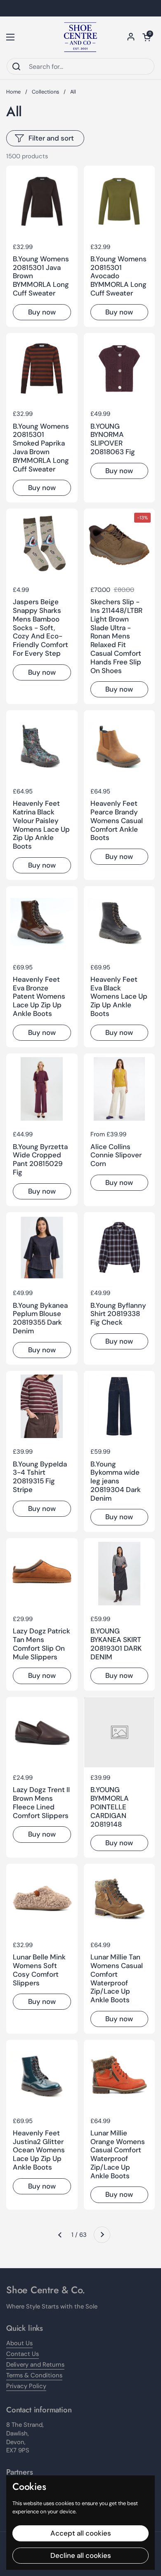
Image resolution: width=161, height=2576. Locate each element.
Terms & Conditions (34, 2375)
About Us (19, 2343)
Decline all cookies (81, 2555)
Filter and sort (51, 138)
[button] (147, 37)
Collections (45, 92)
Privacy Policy (26, 2386)
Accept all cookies (81, 2533)
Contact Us (22, 2354)
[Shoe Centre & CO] (80, 37)
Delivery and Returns (35, 2365)
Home (13, 92)
